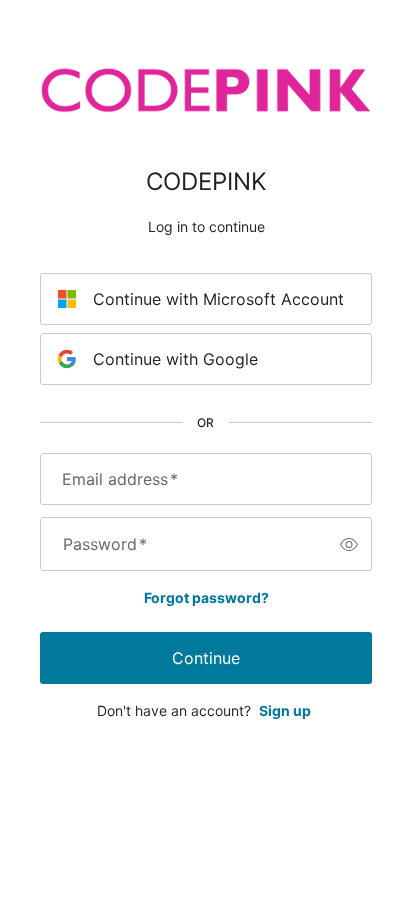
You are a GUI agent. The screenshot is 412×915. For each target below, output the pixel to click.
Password (105, 544)
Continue (206, 658)
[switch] (349, 544)
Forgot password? (206, 597)
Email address (120, 479)
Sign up (285, 710)
